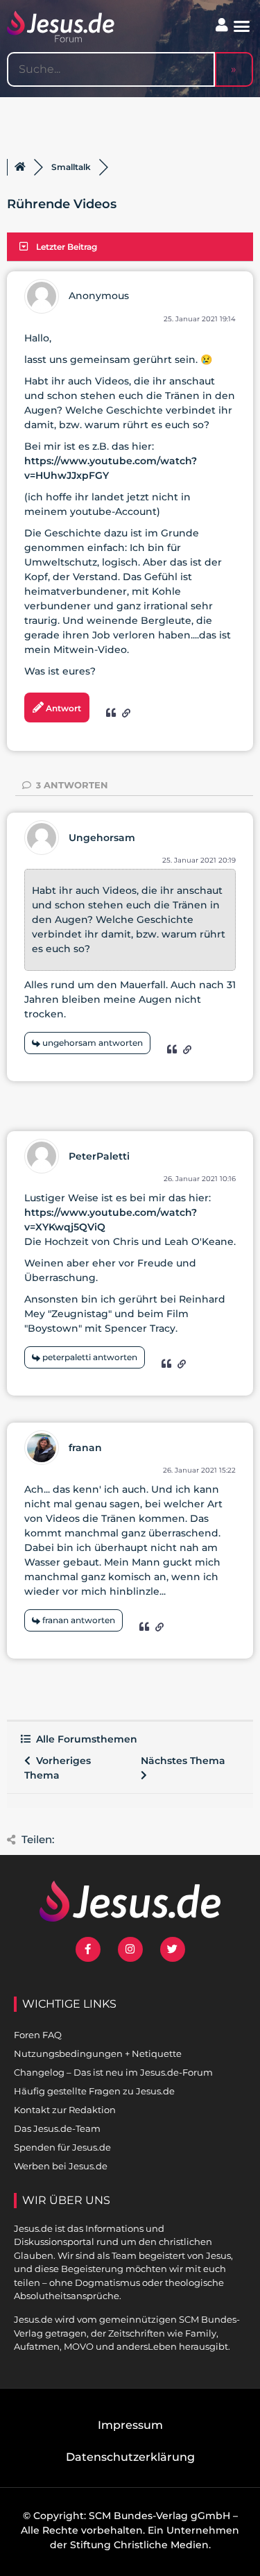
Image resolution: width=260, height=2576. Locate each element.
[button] (242, 26)
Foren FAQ (38, 2035)
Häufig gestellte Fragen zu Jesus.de (94, 2091)
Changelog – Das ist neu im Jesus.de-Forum (113, 2072)
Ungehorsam (102, 838)
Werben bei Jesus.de (61, 2166)
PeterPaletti (99, 1156)
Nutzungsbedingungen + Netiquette (98, 2053)
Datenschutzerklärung (130, 2457)
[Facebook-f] (88, 1949)
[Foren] (20, 167)
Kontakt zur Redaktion (65, 2110)
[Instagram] (130, 1949)
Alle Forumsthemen (84, 1739)
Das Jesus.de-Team (57, 2128)
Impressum (130, 2425)
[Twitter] (173, 1949)
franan (85, 1448)
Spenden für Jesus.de (62, 2147)
